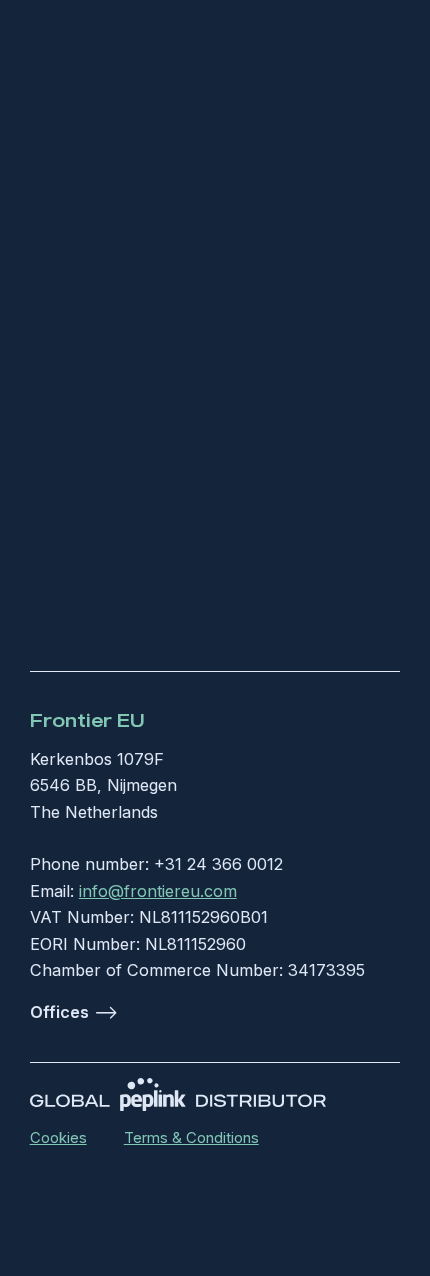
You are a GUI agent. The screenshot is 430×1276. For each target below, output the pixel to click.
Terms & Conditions (191, 1138)
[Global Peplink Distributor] (178, 1094)
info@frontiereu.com (158, 891)
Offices (59, 1012)
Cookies (58, 1138)
